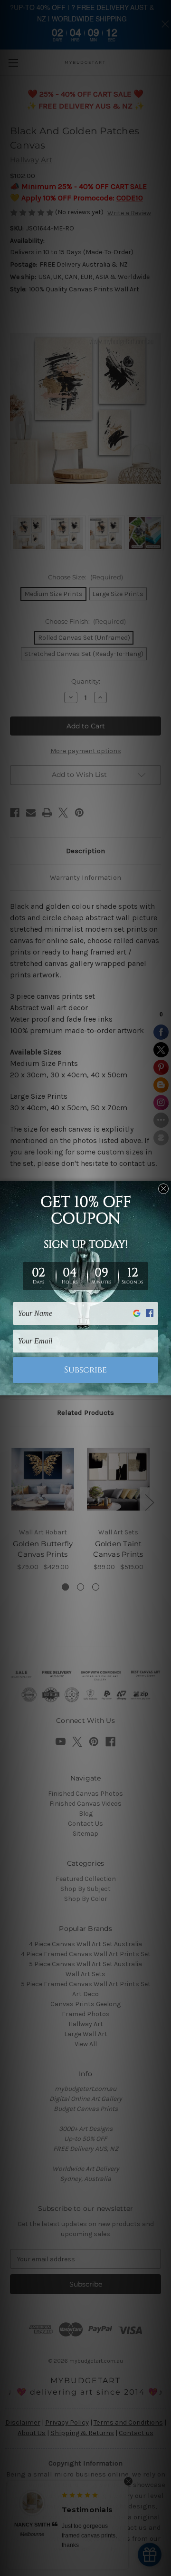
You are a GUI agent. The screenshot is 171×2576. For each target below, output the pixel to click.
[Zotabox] (165, 1387)
